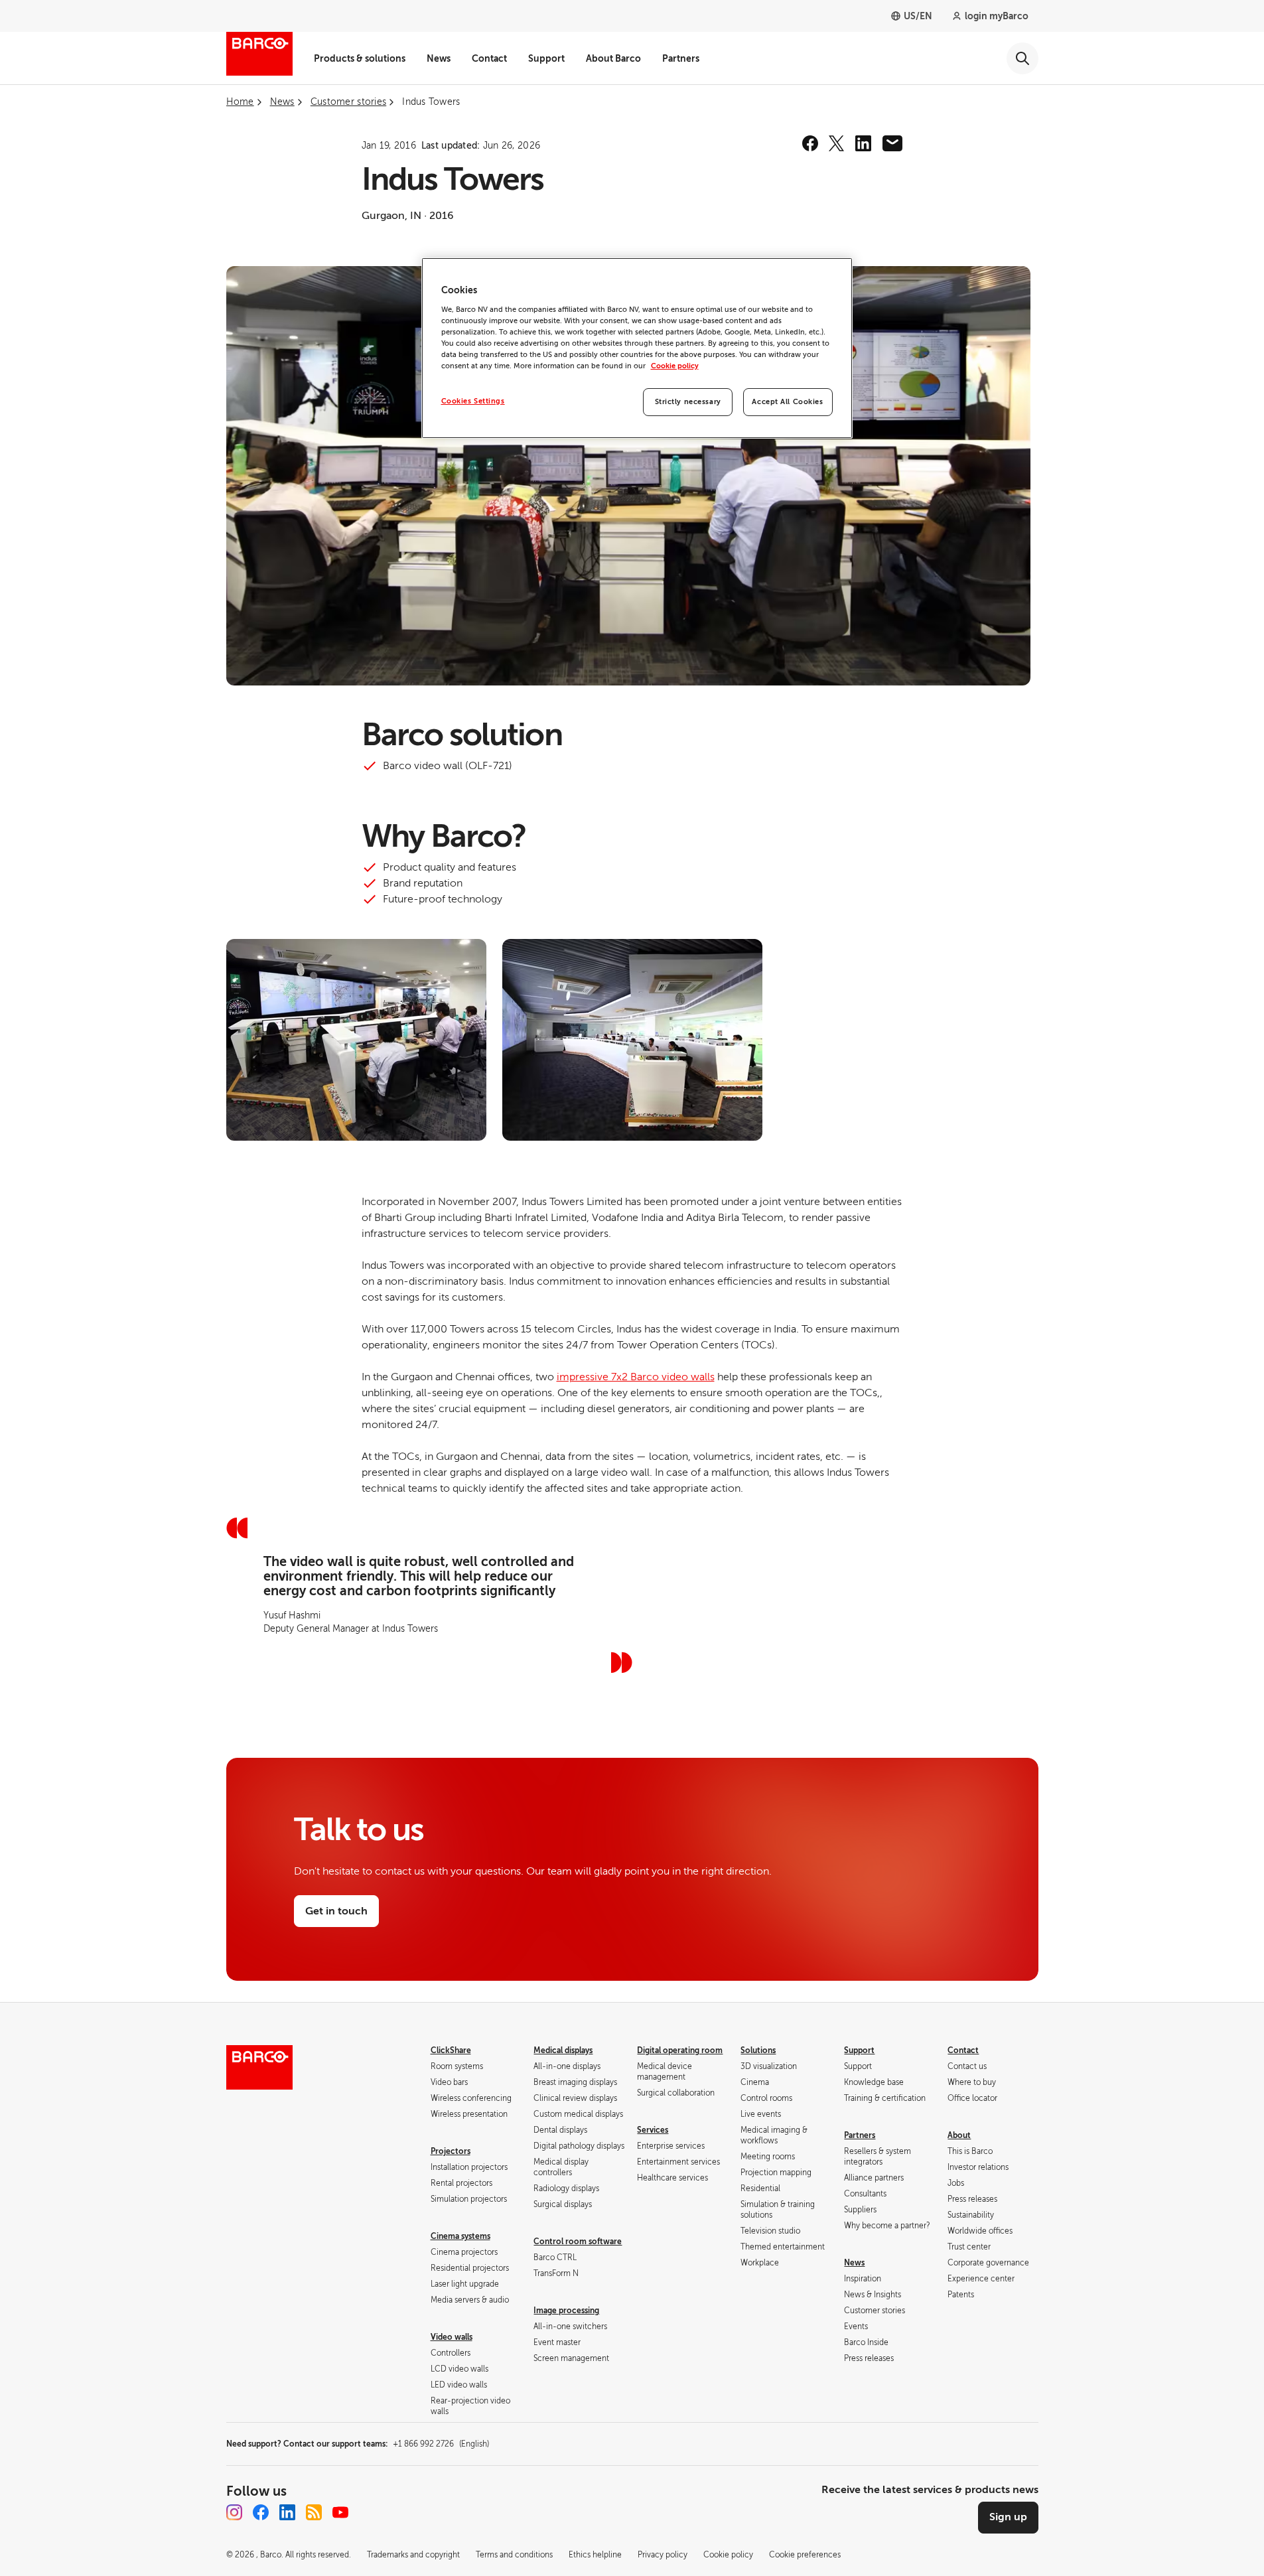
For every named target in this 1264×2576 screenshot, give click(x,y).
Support (546, 58)
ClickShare (451, 2050)
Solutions (758, 2050)
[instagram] (234, 2512)
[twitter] (837, 143)
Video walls (452, 2337)
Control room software (578, 2242)
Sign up (1008, 2517)
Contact (489, 58)
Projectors (451, 2151)
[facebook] (810, 143)
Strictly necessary (688, 402)
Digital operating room (680, 2050)
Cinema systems (460, 2236)
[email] (892, 143)
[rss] (314, 2512)
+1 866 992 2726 (441, 2444)
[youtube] (340, 2512)
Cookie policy (675, 366)
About (959, 2135)
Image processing (566, 2311)
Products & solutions (360, 58)
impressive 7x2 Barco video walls (636, 1377)
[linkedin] (863, 143)
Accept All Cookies (787, 402)
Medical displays (563, 2050)
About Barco (613, 58)
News (439, 58)
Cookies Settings (473, 401)
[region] (637, 348)
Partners (681, 58)
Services (653, 2130)
